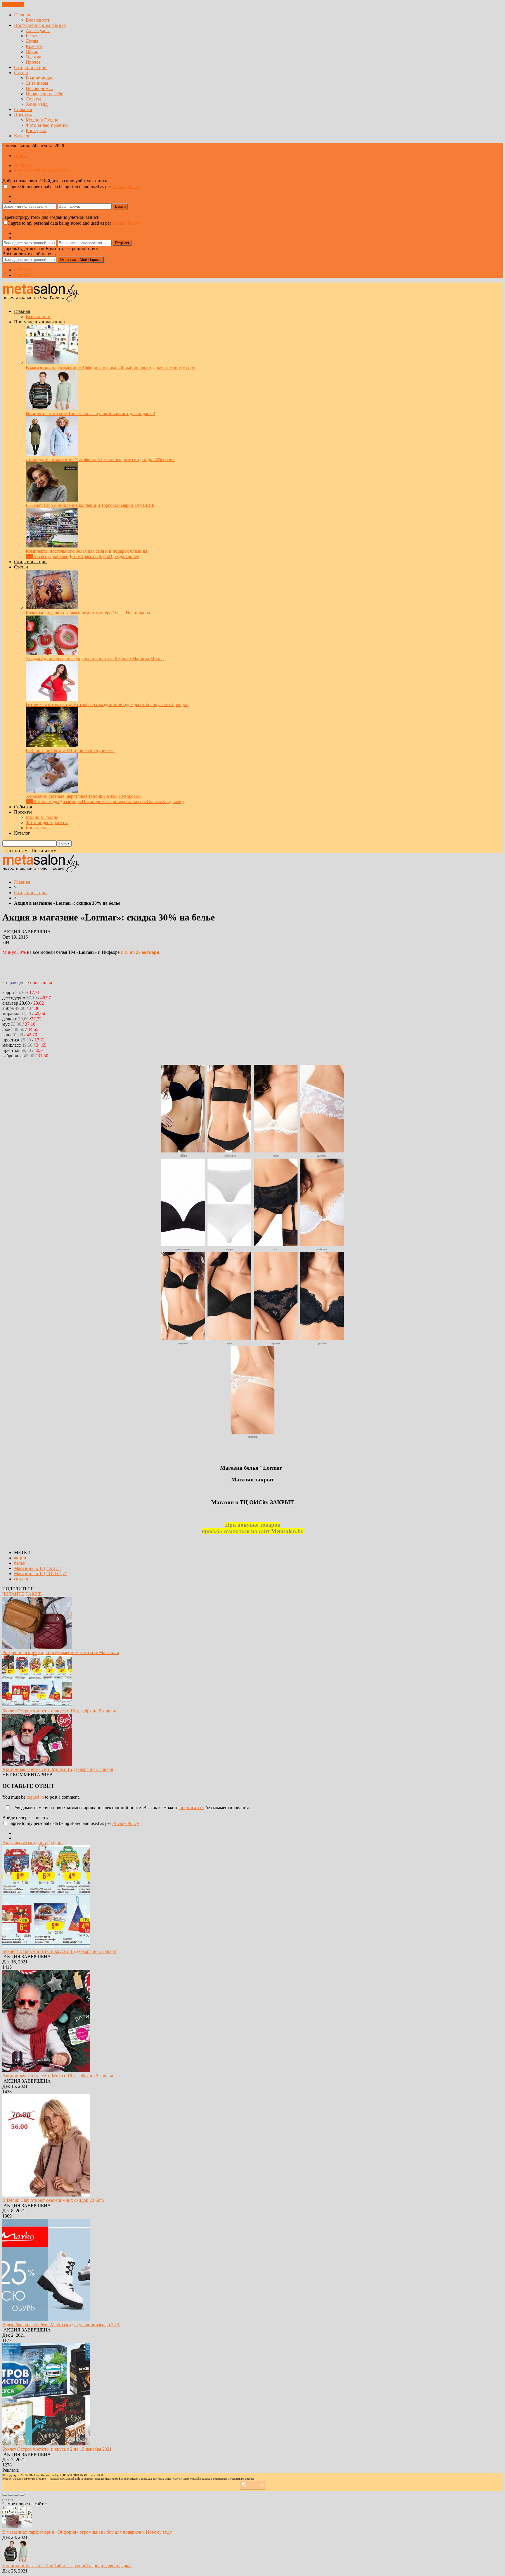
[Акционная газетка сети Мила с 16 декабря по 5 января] (37, 1764)
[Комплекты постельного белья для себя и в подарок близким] (52, 546)
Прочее (33, 62)
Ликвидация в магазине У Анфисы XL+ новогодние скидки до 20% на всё (101, 459)
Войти (20, 156)
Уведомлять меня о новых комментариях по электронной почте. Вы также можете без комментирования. (132, 1808)
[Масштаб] (22, 2495)
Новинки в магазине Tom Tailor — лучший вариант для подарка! (90, 414)
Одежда (33, 57)
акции (20, 1558)
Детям (32, 41)
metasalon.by (57, 2479)
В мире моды (39, 78)
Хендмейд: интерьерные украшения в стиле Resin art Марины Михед (95, 659)
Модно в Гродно (42, 120)
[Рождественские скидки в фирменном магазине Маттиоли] (37, 1647)
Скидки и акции (30, 67)
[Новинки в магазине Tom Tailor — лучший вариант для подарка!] (52, 408)
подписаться (192, 1808)
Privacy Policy (126, 187)
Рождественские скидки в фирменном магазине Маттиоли (61, 1652)
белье (19, 1563)
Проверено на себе (44, 94)
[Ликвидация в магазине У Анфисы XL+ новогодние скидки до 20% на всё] (52, 454)
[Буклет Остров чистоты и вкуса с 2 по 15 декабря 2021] (46, 2444)
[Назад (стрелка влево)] (5, 2500)
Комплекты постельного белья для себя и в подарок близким (86, 551)
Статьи (21, 73)
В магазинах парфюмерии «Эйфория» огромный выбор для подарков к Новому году (110, 368)
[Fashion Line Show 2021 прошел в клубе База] (52, 745)
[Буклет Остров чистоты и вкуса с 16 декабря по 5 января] (37, 1706)
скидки (21, 1579)
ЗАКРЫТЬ (13, 5)
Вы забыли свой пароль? (27, 212)
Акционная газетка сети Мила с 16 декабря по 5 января (58, 1769)
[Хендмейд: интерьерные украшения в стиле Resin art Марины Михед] (52, 653)
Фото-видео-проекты (47, 125)
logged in (36, 1797)
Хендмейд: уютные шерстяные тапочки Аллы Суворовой (83, 796)
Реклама (22, 275)
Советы (33, 99)
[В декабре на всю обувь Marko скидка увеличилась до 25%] (46, 2319)
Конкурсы (36, 130)
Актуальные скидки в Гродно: (32, 1843)
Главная (22, 15)
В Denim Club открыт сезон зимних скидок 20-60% (53, 2200)
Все (29, 556)
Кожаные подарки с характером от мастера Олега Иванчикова (88, 613)
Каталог (22, 136)
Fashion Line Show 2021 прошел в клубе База (70, 750)
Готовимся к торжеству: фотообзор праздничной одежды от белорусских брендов (107, 704)
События (23, 109)
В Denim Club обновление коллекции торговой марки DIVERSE (90, 505)
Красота (34, 46)
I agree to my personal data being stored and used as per (74, 187)
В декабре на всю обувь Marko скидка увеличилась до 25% (61, 2325)
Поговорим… (39, 88)
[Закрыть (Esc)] (5, 2495)
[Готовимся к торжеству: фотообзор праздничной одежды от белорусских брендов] (52, 699)
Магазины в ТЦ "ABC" (37, 1568)
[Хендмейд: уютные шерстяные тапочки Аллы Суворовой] (52, 791)
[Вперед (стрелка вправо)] (11, 2500)
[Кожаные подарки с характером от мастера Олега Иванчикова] (52, 607)
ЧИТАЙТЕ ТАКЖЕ (22, 1594)
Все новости (38, 20)
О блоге (22, 270)
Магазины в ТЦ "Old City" (40, 1574)
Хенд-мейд (37, 104)
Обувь (32, 52)
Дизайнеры (37, 83)
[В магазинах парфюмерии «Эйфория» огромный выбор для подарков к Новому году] (52, 362)
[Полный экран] (16, 2495)
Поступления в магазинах (40, 25)
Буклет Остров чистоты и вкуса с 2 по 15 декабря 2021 (57, 2449)
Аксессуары (38, 31)
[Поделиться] (11, 2495)
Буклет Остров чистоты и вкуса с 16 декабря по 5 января (59, 1711)
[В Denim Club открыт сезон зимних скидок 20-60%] (46, 2195)
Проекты (23, 115)
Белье (31, 36)
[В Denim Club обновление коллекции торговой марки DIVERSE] (52, 500)
